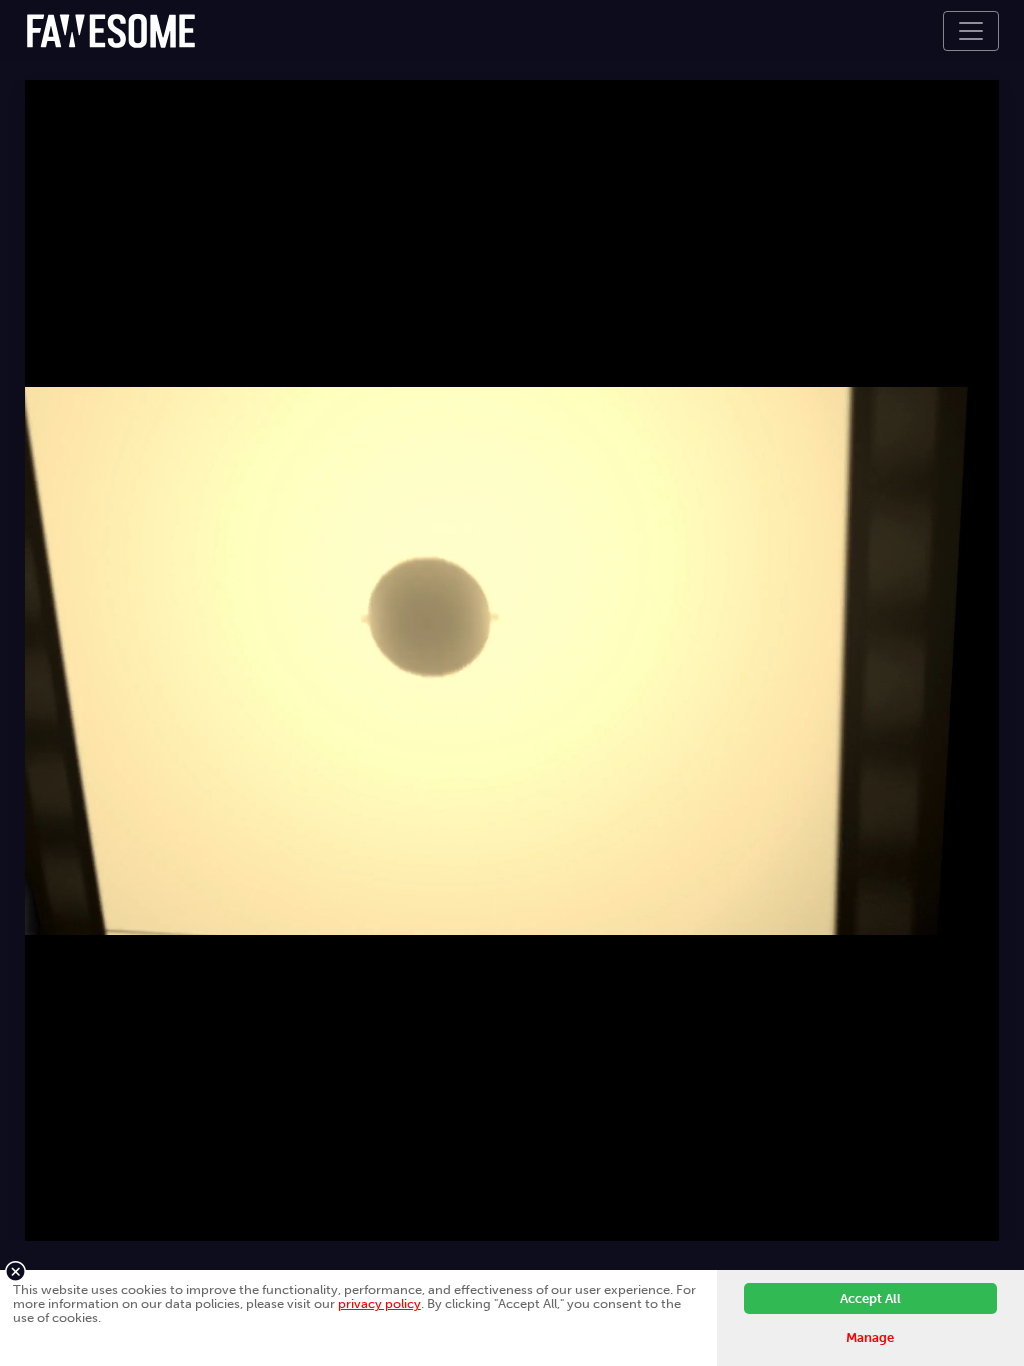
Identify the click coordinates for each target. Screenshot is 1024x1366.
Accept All (870, 1298)
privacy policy (379, 1303)
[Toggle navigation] (971, 31)
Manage (870, 1337)
